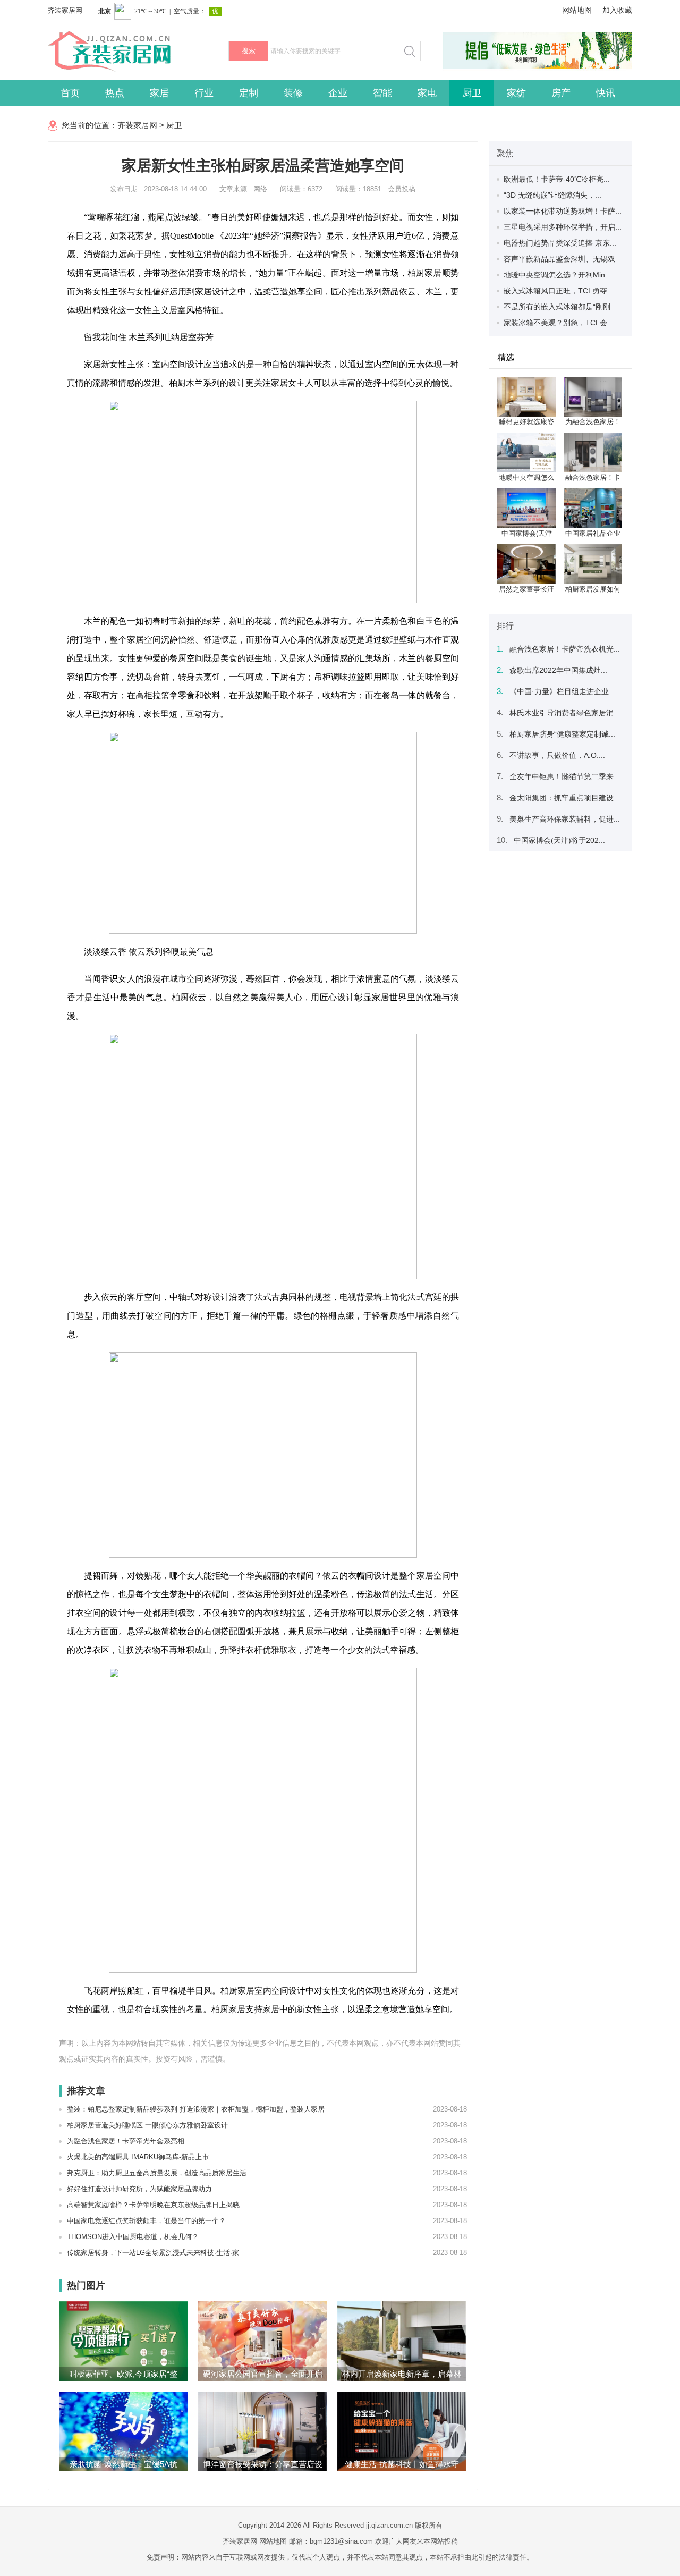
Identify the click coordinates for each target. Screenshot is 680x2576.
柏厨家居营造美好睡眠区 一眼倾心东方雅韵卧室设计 (147, 2125)
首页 (70, 93)
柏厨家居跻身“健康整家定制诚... (562, 734)
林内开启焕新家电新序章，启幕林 (402, 2374)
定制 (249, 93)
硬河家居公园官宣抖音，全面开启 (263, 2374)
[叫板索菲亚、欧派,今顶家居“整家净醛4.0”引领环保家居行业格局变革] (123, 2341)
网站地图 (577, 10)
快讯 (606, 93)
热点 (115, 93)
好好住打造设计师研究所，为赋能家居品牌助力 (139, 2189)
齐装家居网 (65, 10)
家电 (427, 93)
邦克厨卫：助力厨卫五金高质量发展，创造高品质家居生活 (157, 2173)
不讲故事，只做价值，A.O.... (557, 755)
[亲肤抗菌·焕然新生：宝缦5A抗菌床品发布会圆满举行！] (123, 2431)
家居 (159, 93)
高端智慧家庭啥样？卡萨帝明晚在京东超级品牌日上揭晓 (153, 2205)
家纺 (516, 93)
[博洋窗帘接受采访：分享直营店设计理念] (262, 2431)
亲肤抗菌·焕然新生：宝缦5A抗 (124, 2464)
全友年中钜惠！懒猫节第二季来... (565, 776)
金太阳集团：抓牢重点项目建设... (565, 798)
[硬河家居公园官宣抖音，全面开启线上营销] (262, 2341)
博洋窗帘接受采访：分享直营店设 (263, 2464)
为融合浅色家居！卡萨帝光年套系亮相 (126, 2141)
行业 (204, 93)
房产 (561, 93)
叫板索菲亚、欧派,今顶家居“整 (123, 2374)
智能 (382, 93)
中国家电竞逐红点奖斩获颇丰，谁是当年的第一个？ (146, 2221)
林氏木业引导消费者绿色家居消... (565, 713)
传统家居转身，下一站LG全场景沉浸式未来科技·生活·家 (153, 2253)
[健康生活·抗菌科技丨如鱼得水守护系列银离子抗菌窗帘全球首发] (402, 2431)
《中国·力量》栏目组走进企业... (562, 691)
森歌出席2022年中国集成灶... (558, 670)
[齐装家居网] (127, 69)
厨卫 (472, 93)
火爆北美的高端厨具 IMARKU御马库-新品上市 (138, 2157)
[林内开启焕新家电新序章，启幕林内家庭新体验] (402, 2341)
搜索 (249, 51)
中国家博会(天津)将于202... (559, 840)
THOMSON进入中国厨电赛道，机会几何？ (133, 2237)
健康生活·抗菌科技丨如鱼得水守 (402, 2464)
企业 (338, 93)
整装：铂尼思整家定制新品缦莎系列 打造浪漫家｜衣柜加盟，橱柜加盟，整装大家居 (196, 2109)
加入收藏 (617, 10)
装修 (293, 93)
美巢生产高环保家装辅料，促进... (565, 819)
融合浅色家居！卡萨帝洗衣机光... (565, 649)
